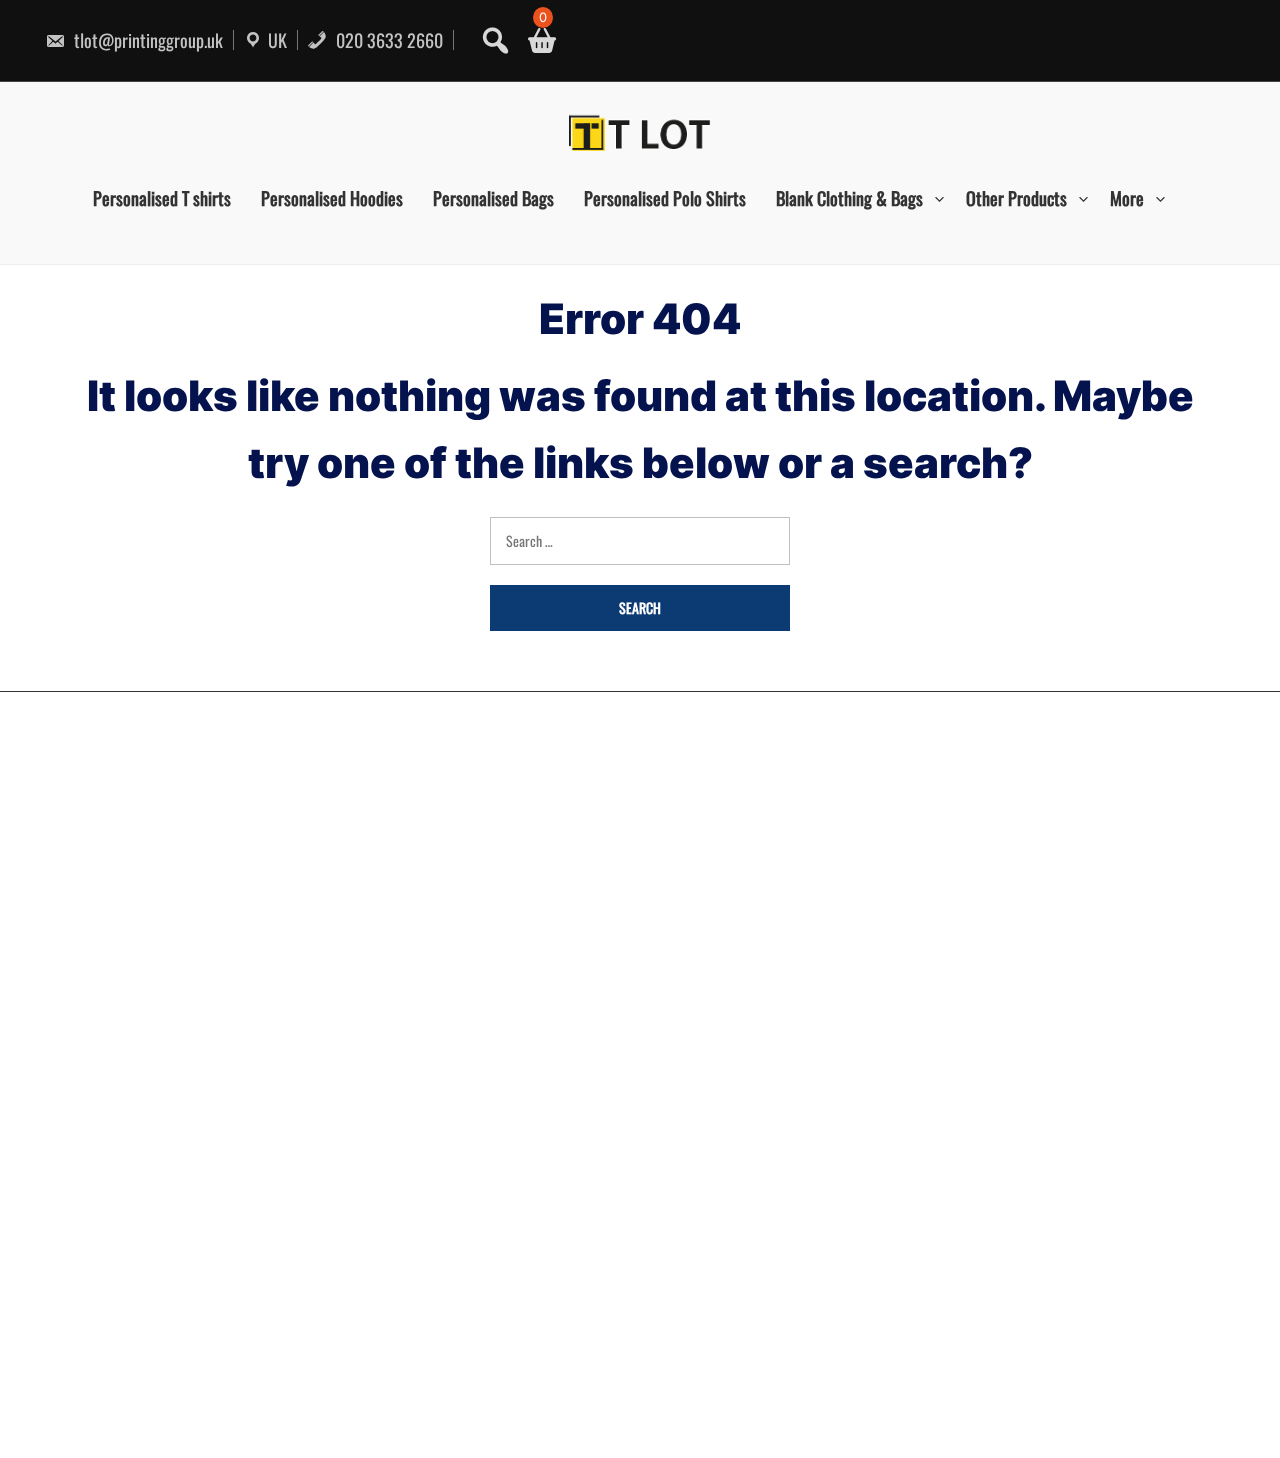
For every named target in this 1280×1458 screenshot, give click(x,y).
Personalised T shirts (162, 198)
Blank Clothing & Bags (849, 198)
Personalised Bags (493, 198)
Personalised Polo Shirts (665, 198)
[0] (534, 40)
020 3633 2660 (387, 40)
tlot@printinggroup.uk (146, 40)
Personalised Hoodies (332, 198)
